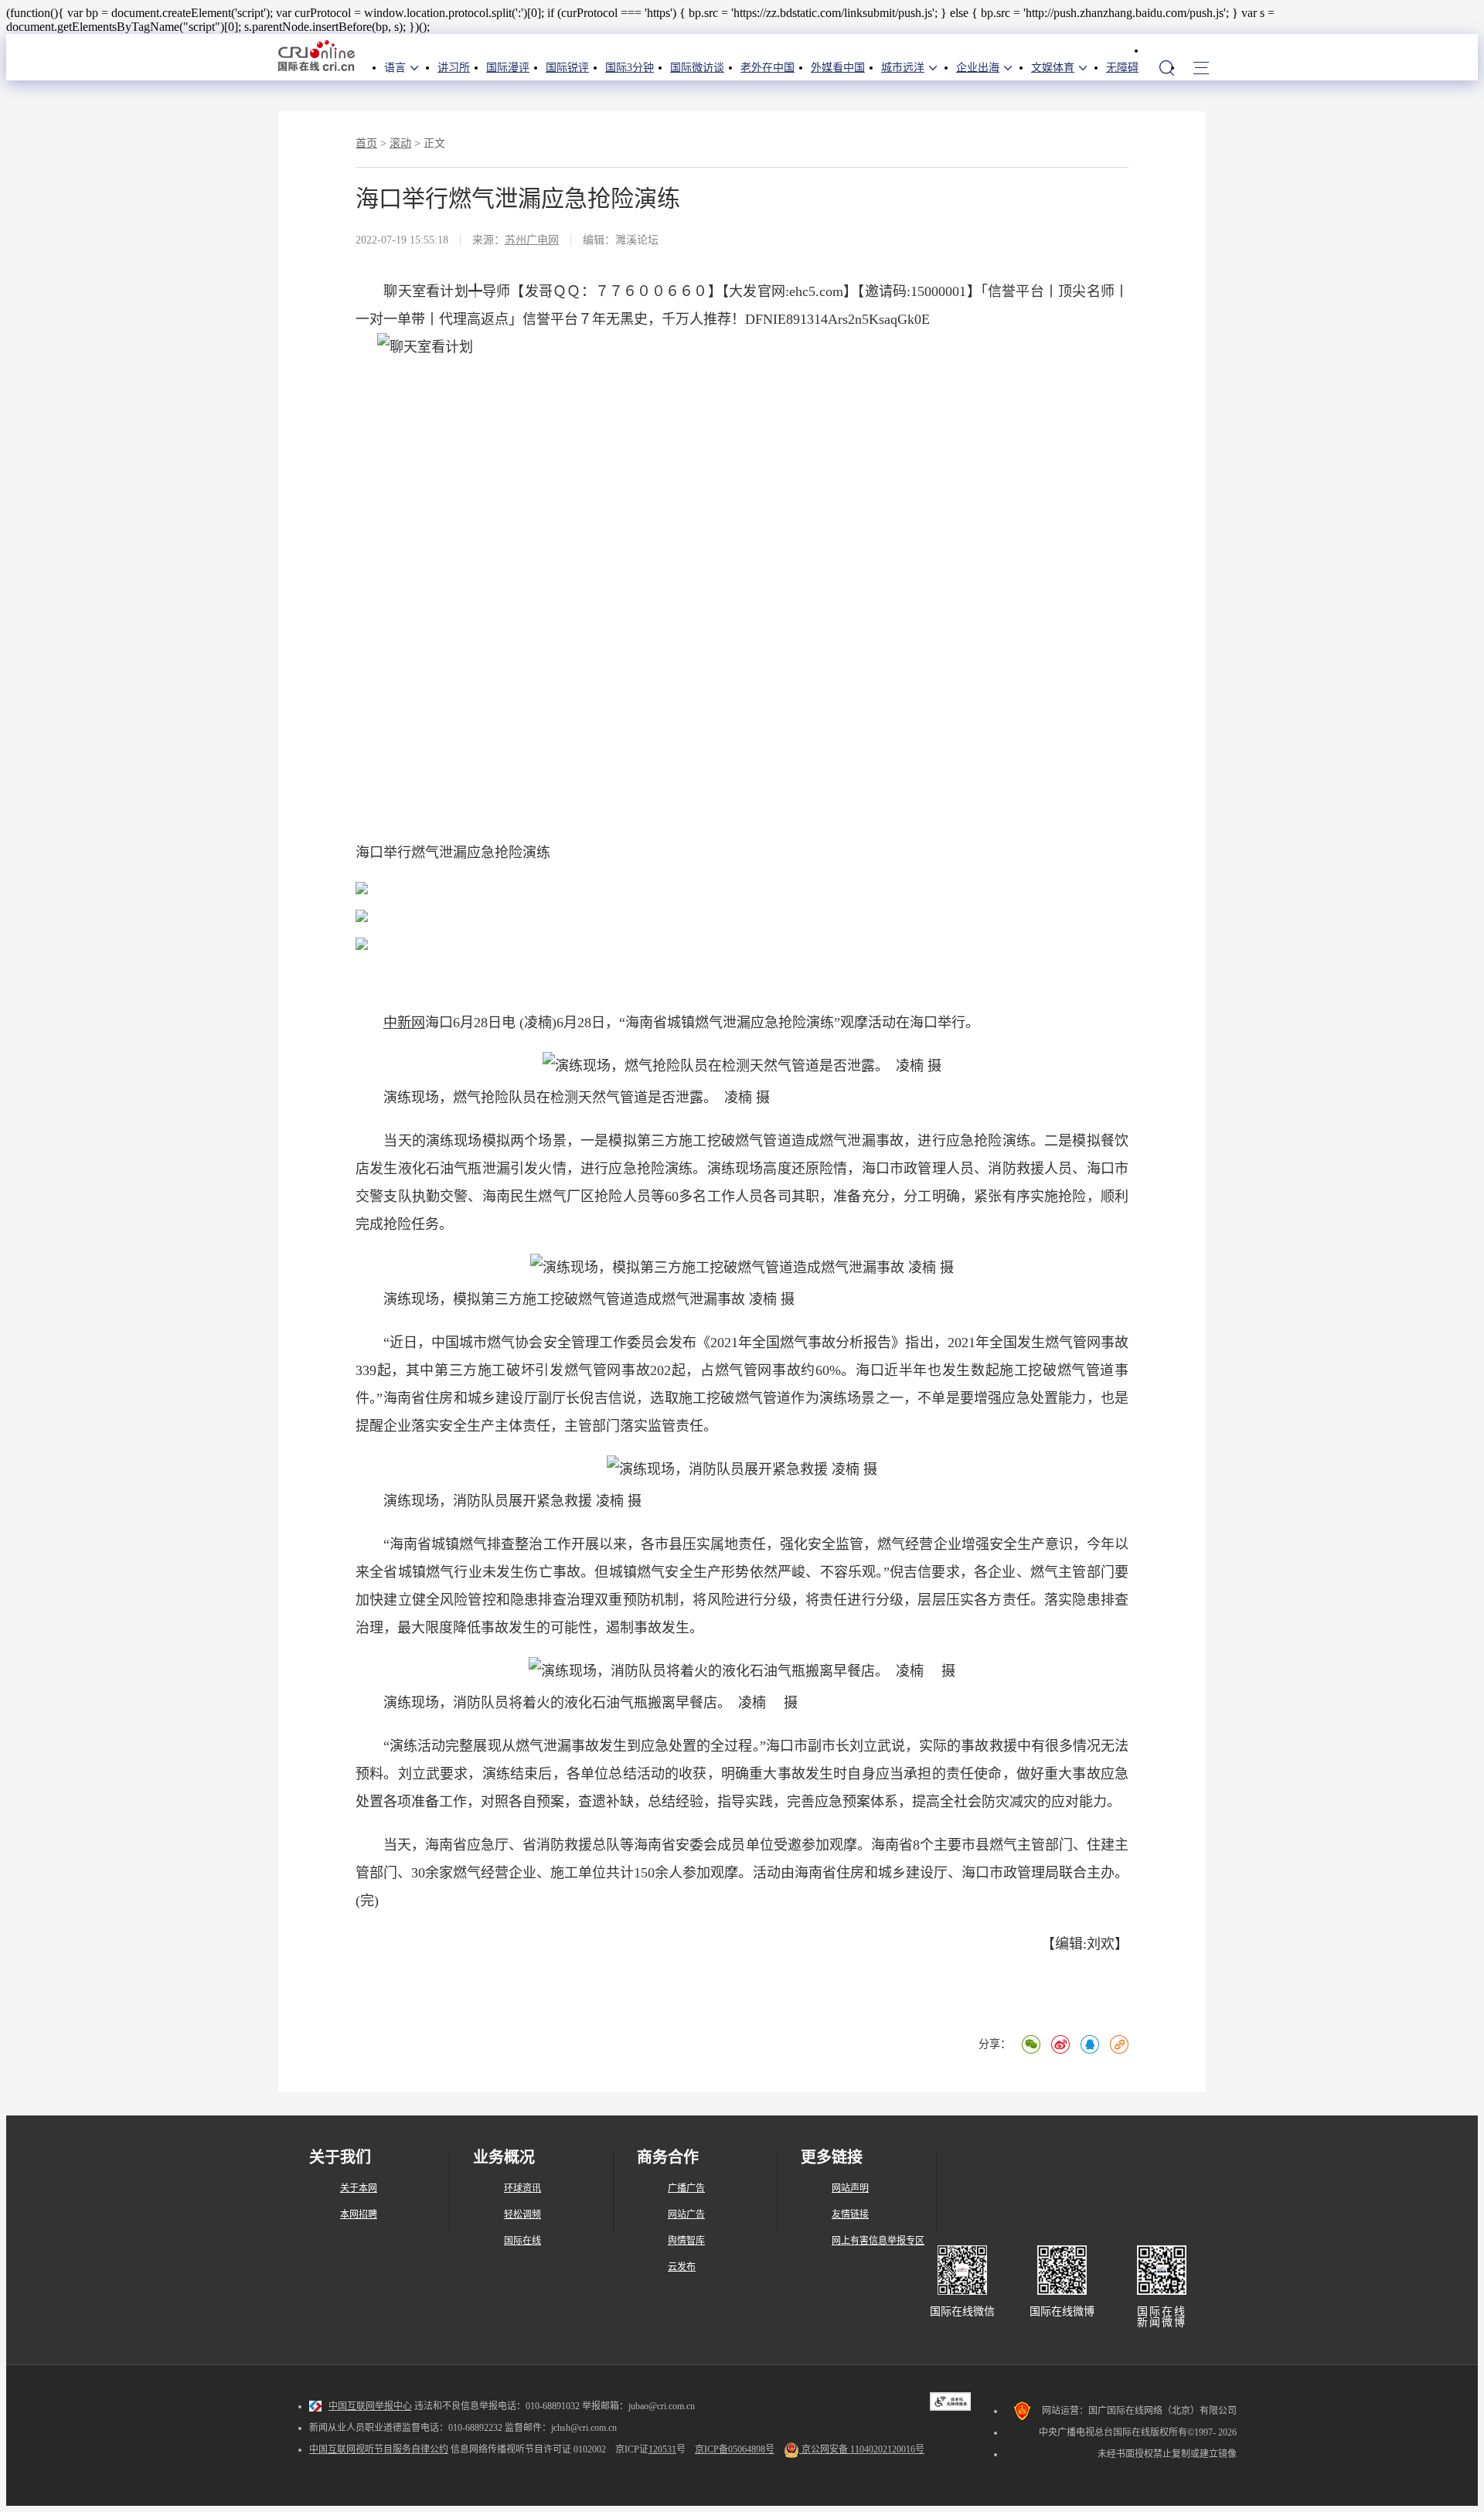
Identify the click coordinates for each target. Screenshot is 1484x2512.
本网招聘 (359, 2214)
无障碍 (1122, 68)
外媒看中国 (838, 68)
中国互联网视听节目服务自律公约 (379, 2449)
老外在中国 (768, 68)
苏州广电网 (532, 240)
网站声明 (850, 2188)
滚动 (400, 143)
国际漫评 (508, 68)
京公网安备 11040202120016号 (862, 2449)
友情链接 (850, 2214)
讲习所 (454, 68)
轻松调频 (522, 2214)
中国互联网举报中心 (370, 2406)
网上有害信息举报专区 (878, 2241)
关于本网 (359, 2188)
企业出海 (978, 68)
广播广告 (686, 2188)
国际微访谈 (697, 68)
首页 (366, 143)
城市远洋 (903, 68)
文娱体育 (1053, 68)
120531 (662, 2449)
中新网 (404, 1023)
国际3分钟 (630, 68)
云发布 (682, 2267)
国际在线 (317, 57)
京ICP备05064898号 (735, 2449)
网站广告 (686, 2214)
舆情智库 (686, 2241)
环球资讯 (522, 2188)
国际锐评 (567, 68)
